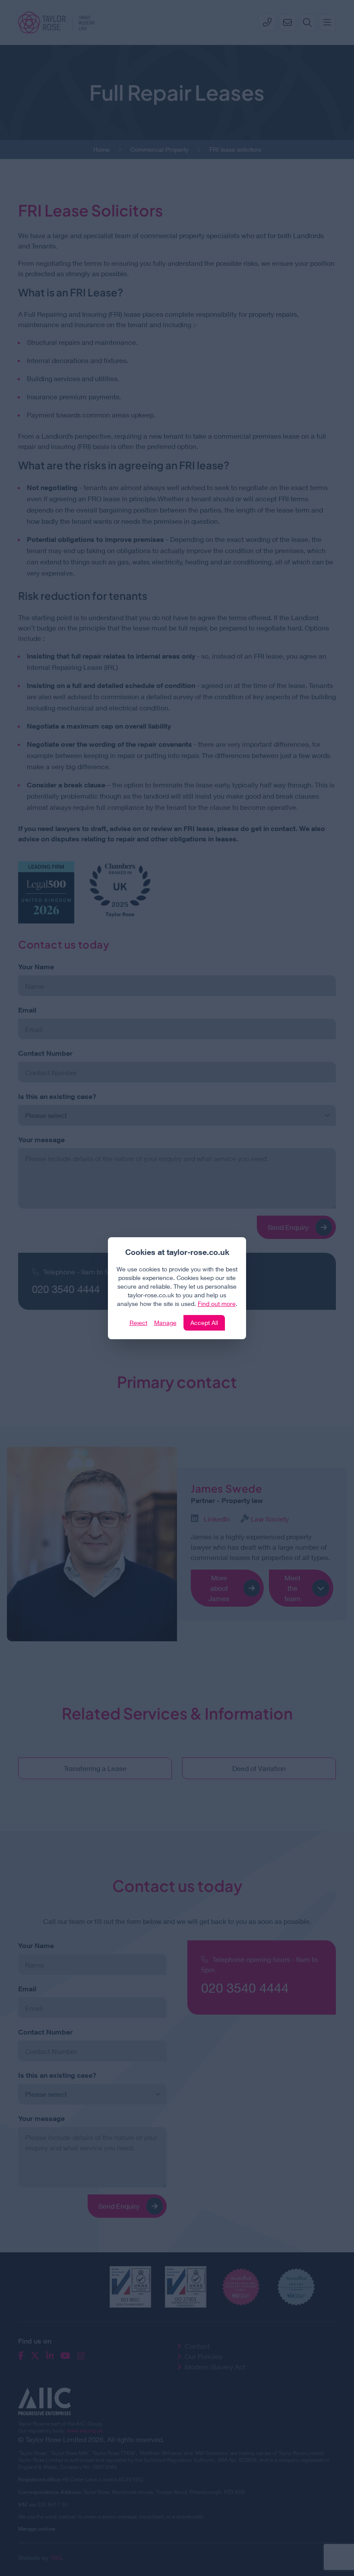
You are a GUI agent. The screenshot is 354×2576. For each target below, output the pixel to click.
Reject (138, 1323)
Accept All (204, 1323)
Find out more (217, 1304)
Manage (165, 1323)
